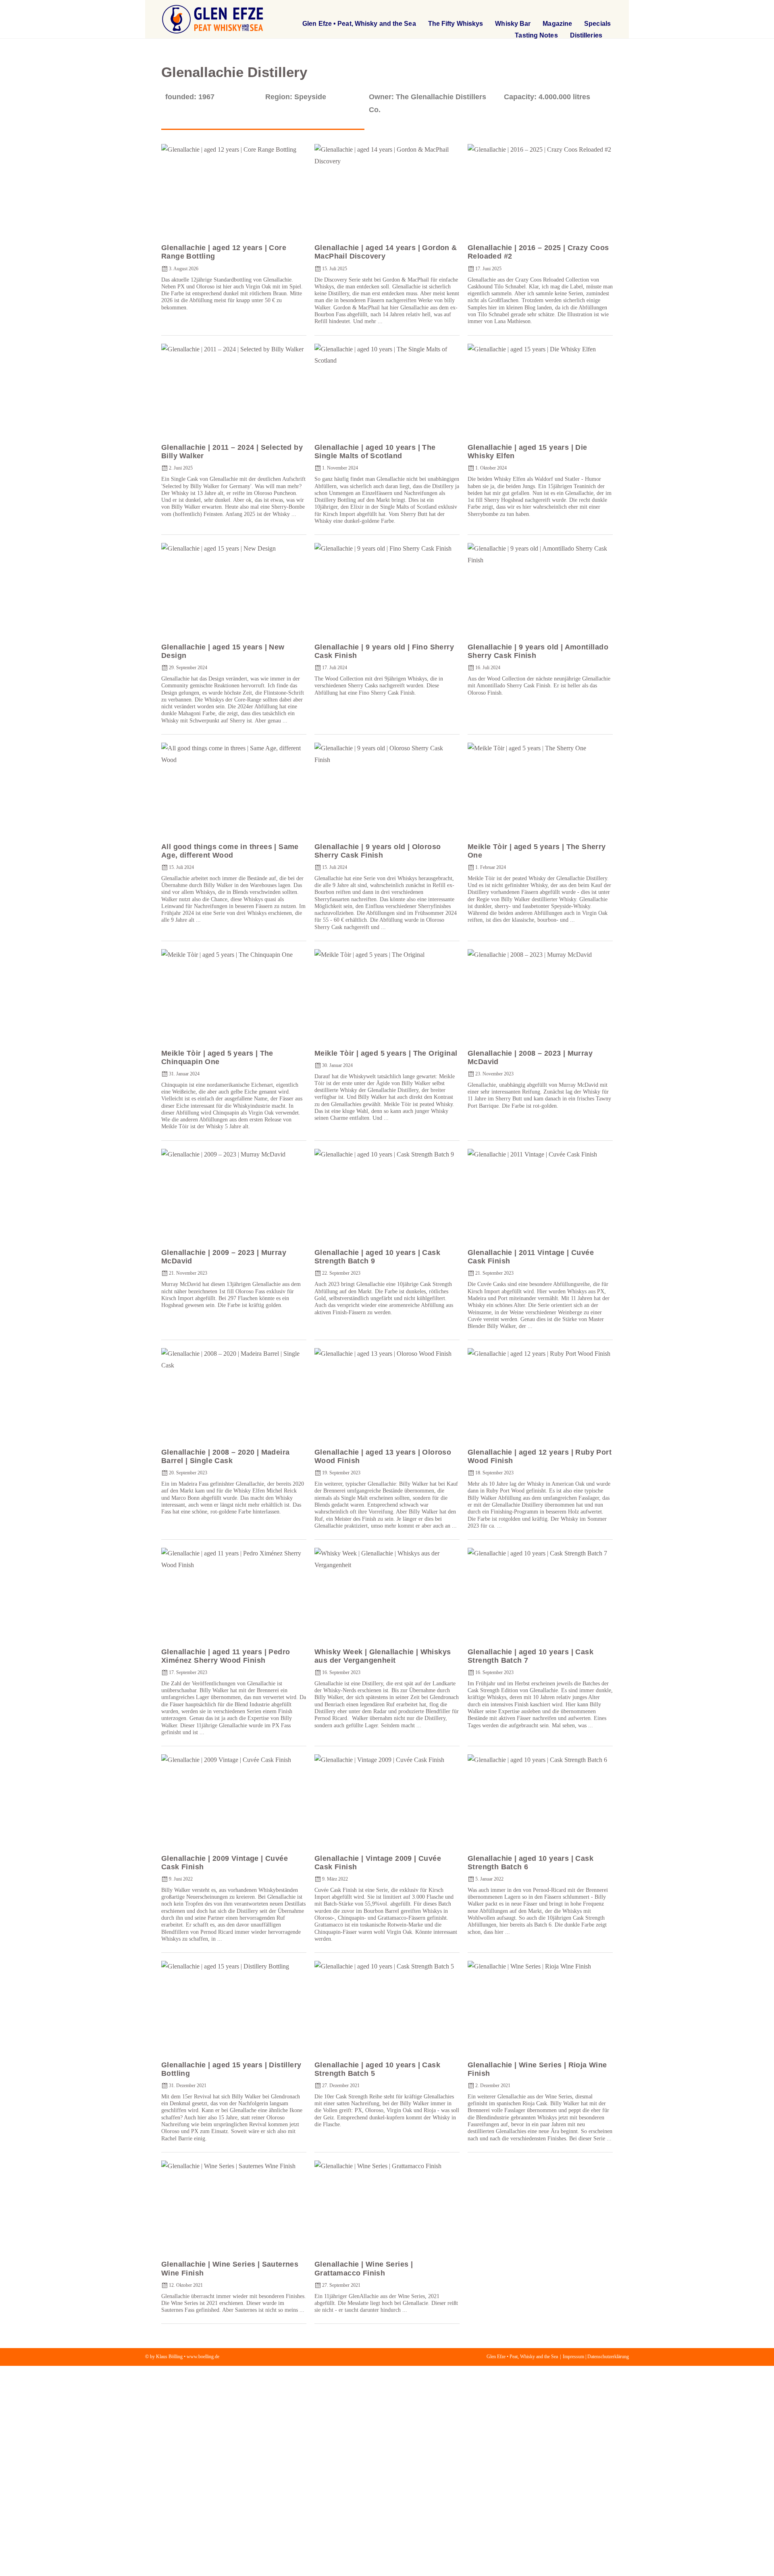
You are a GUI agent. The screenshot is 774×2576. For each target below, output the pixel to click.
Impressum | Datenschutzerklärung (596, 2357)
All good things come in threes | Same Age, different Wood (230, 851)
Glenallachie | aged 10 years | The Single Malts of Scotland (375, 452)
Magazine (557, 24)
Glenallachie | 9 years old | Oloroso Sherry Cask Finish (378, 851)
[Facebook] (584, 10)
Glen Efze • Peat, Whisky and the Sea (359, 24)
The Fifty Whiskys (456, 24)
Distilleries (586, 35)
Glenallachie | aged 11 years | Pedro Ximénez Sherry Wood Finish (226, 1656)
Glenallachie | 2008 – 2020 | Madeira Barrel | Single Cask (225, 1456)
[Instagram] (605, 10)
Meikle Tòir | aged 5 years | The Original (386, 1053)
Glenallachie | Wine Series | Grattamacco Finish (364, 2268)
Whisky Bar (513, 24)
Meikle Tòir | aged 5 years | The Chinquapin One (217, 1057)
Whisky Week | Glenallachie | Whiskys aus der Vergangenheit (383, 1656)
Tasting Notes (536, 35)
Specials (597, 24)
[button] (558, 10)
